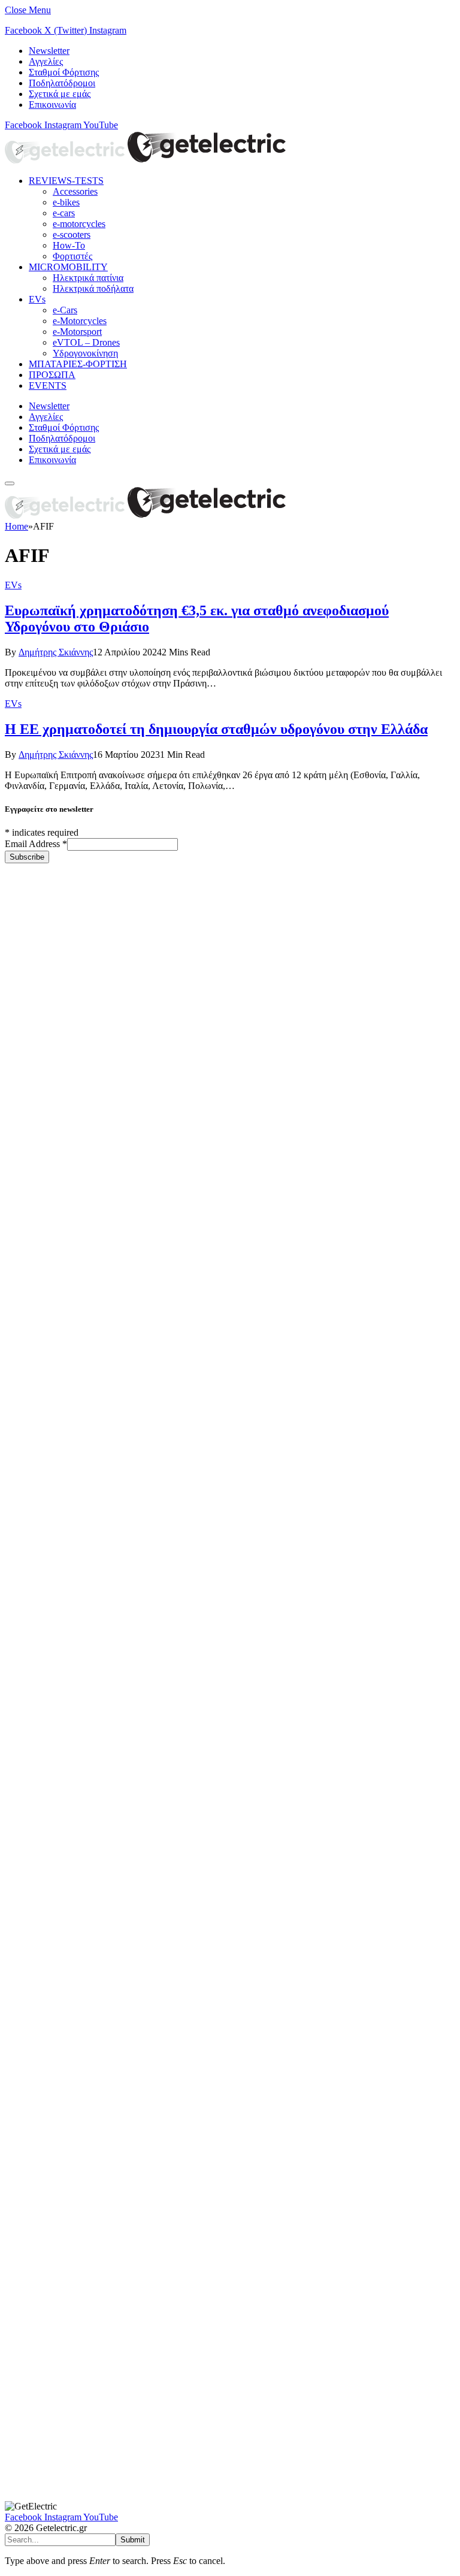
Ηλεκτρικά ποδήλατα (93, 288)
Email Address (36, 844)
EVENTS (48, 386)
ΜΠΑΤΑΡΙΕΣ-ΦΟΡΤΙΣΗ (78, 364)
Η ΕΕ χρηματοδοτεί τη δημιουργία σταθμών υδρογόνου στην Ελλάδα (216, 729)
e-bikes (66, 202)
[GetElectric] (146, 160)
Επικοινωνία (52, 105)
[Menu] (10, 483)
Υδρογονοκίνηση (85, 353)
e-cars (64, 213)
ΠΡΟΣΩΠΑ (52, 375)
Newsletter (49, 51)
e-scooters (72, 235)
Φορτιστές (72, 256)
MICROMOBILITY (68, 267)
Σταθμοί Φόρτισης (64, 72)
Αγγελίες (46, 61)
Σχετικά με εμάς (60, 94)
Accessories (75, 191)
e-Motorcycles (80, 321)
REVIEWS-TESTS (66, 181)
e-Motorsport (77, 332)
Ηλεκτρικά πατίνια (88, 278)
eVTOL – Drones (86, 342)
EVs (37, 299)
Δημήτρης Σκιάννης (56, 652)
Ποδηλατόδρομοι (62, 83)
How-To (69, 245)
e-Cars (65, 310)
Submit (133, 2540)
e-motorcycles (79, 224)
